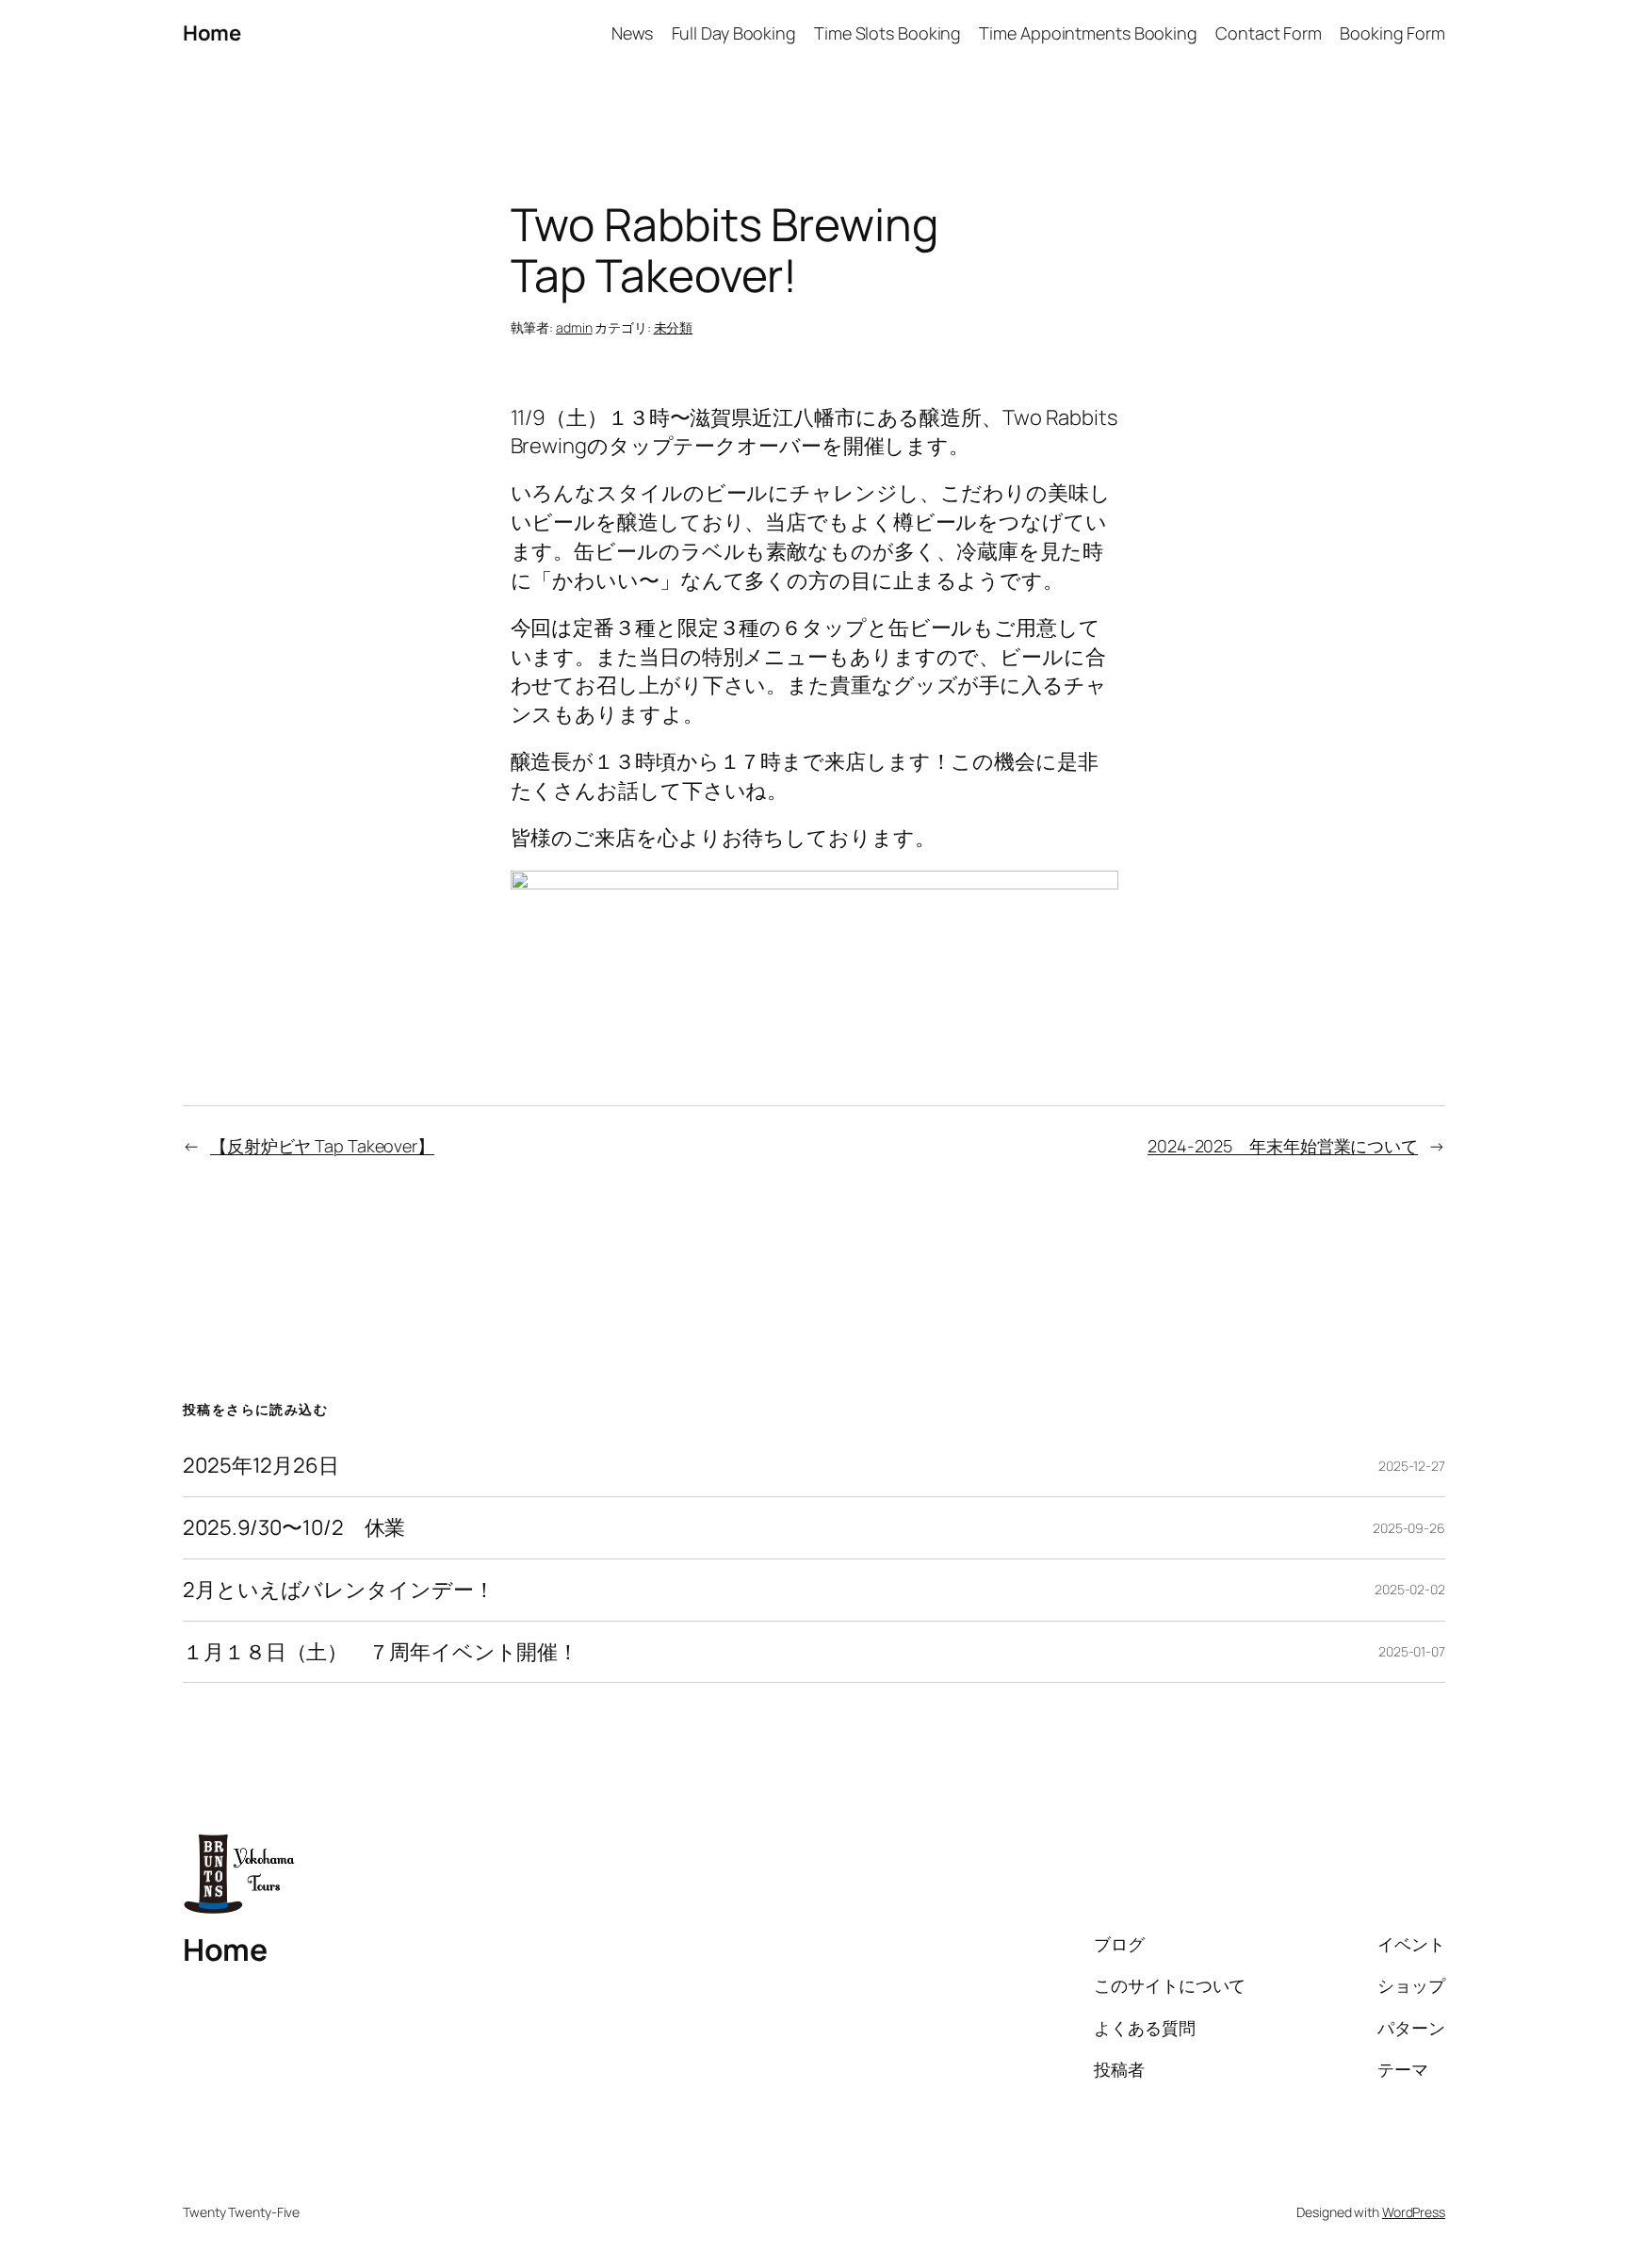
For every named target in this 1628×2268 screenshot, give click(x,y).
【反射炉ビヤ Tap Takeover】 (322, 1146)
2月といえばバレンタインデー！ (339, 1590)
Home (212, 33)
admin (574, 327)
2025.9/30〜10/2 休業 (294, 1528)
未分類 (674, 327)
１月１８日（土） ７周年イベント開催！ (381, 1652)
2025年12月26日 (261, 1466)
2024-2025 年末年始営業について (1283, 1146)
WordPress (1414, 2212)
